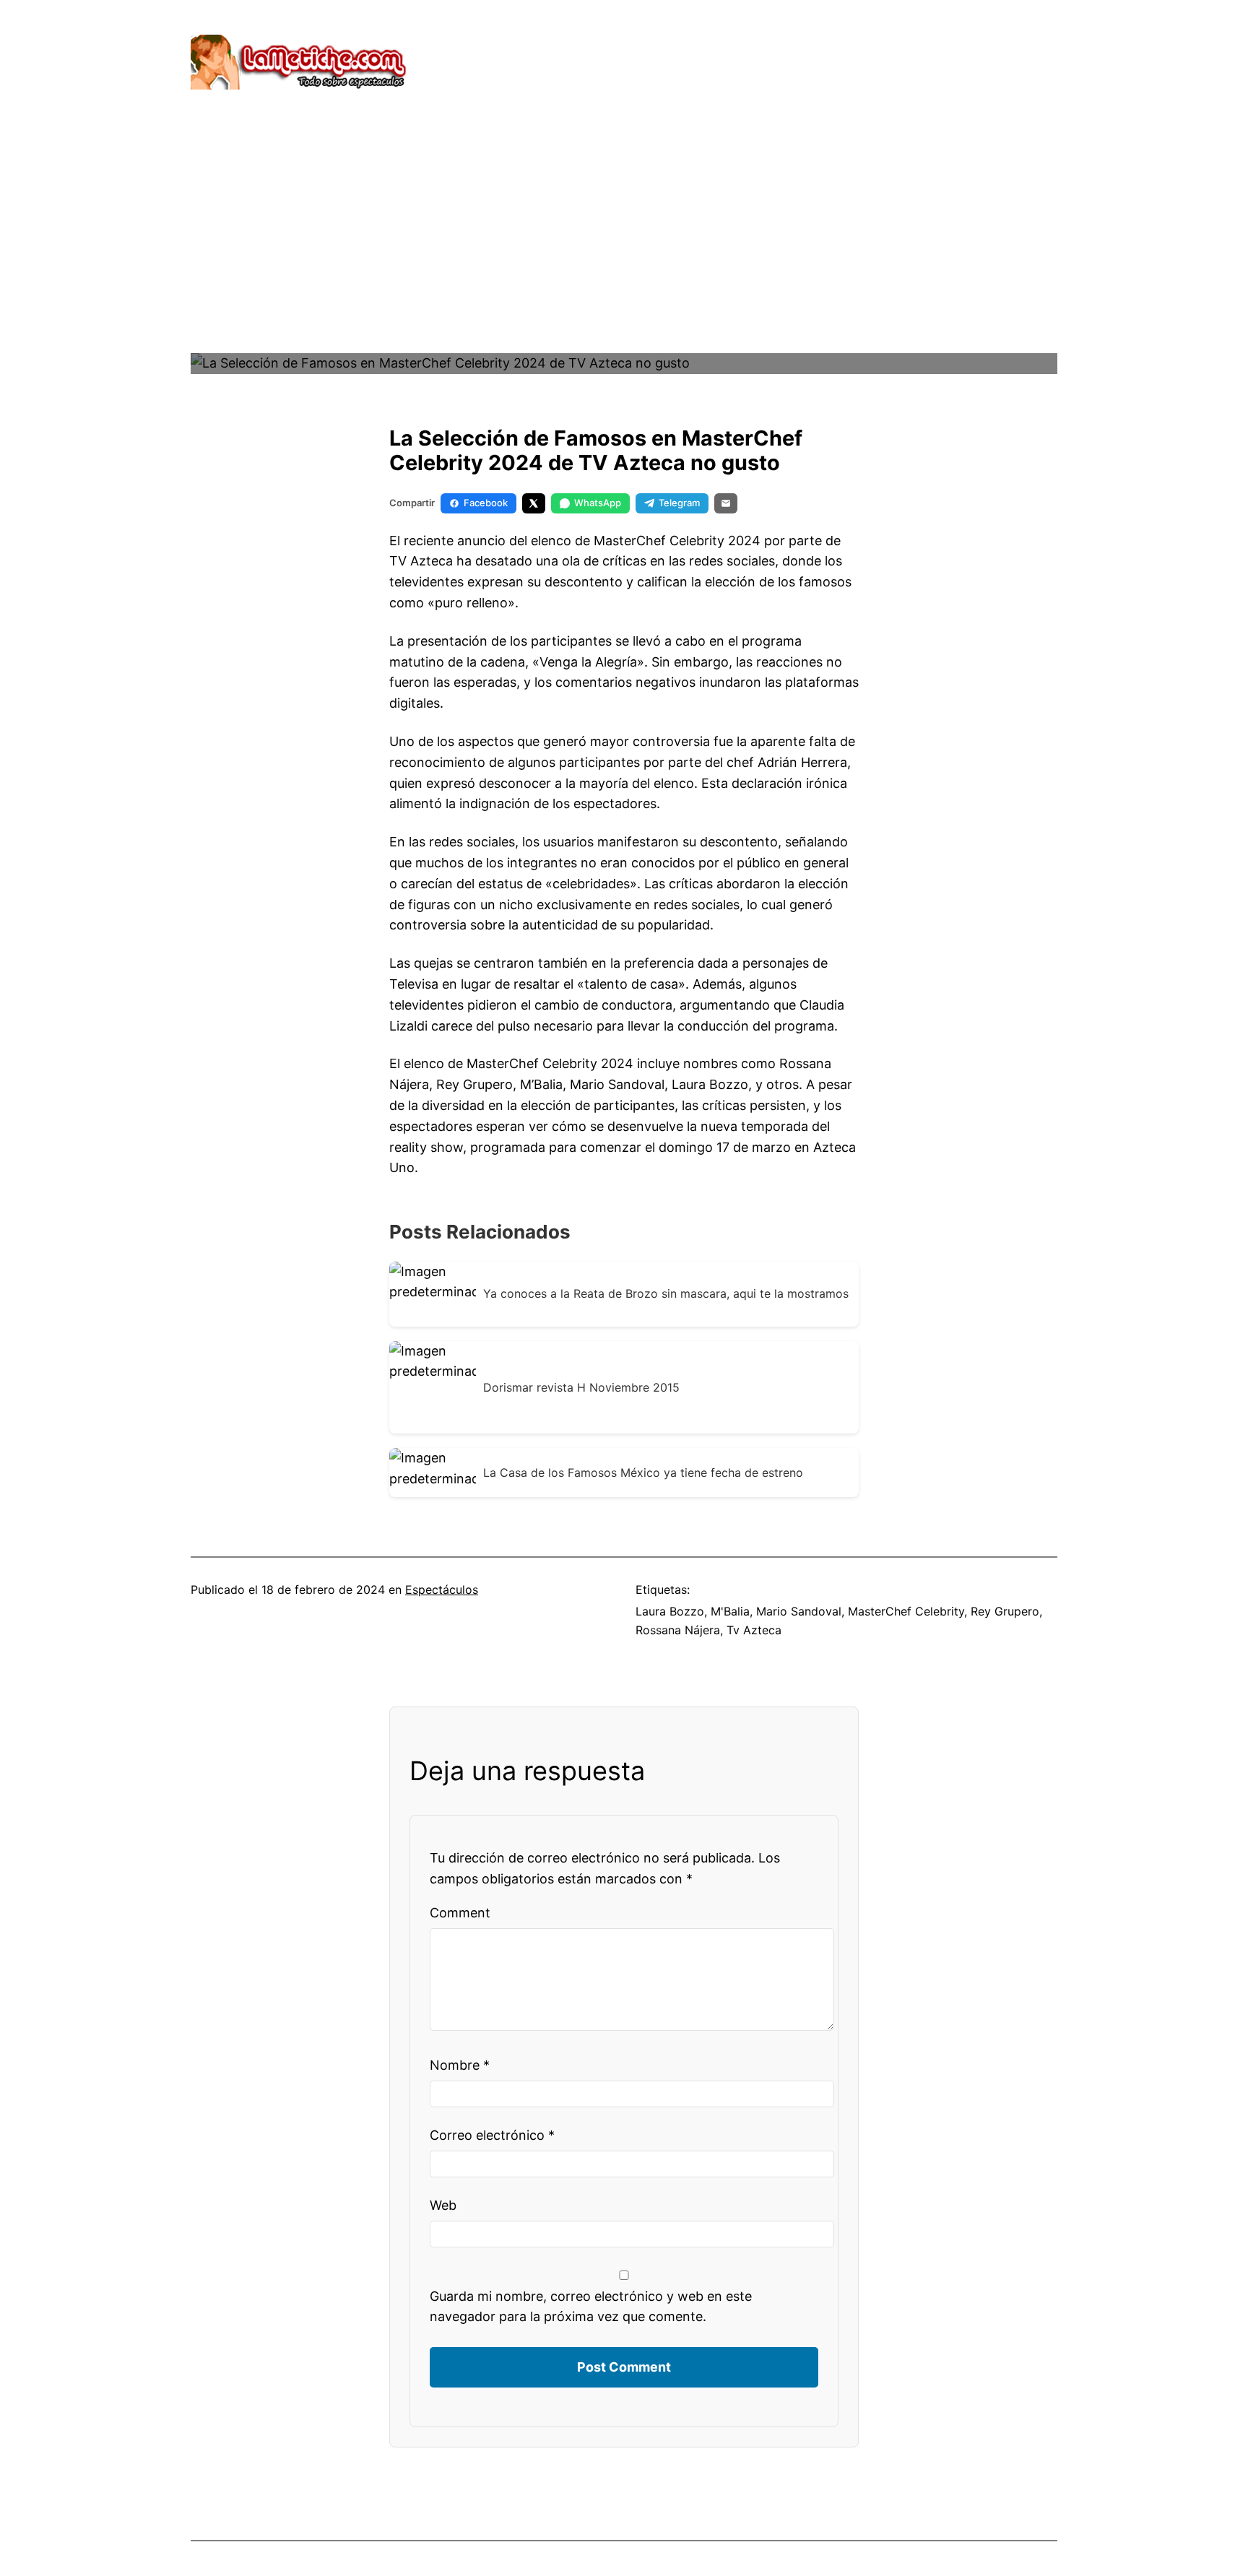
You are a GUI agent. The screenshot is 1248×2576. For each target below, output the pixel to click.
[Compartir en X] (534, 503)
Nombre (460, 2065)
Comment (460, 1913)
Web (443, 2205)
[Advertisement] (624, 249)
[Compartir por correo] (726, 503)
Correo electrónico (492, 2135)
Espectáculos (442, 1590)
